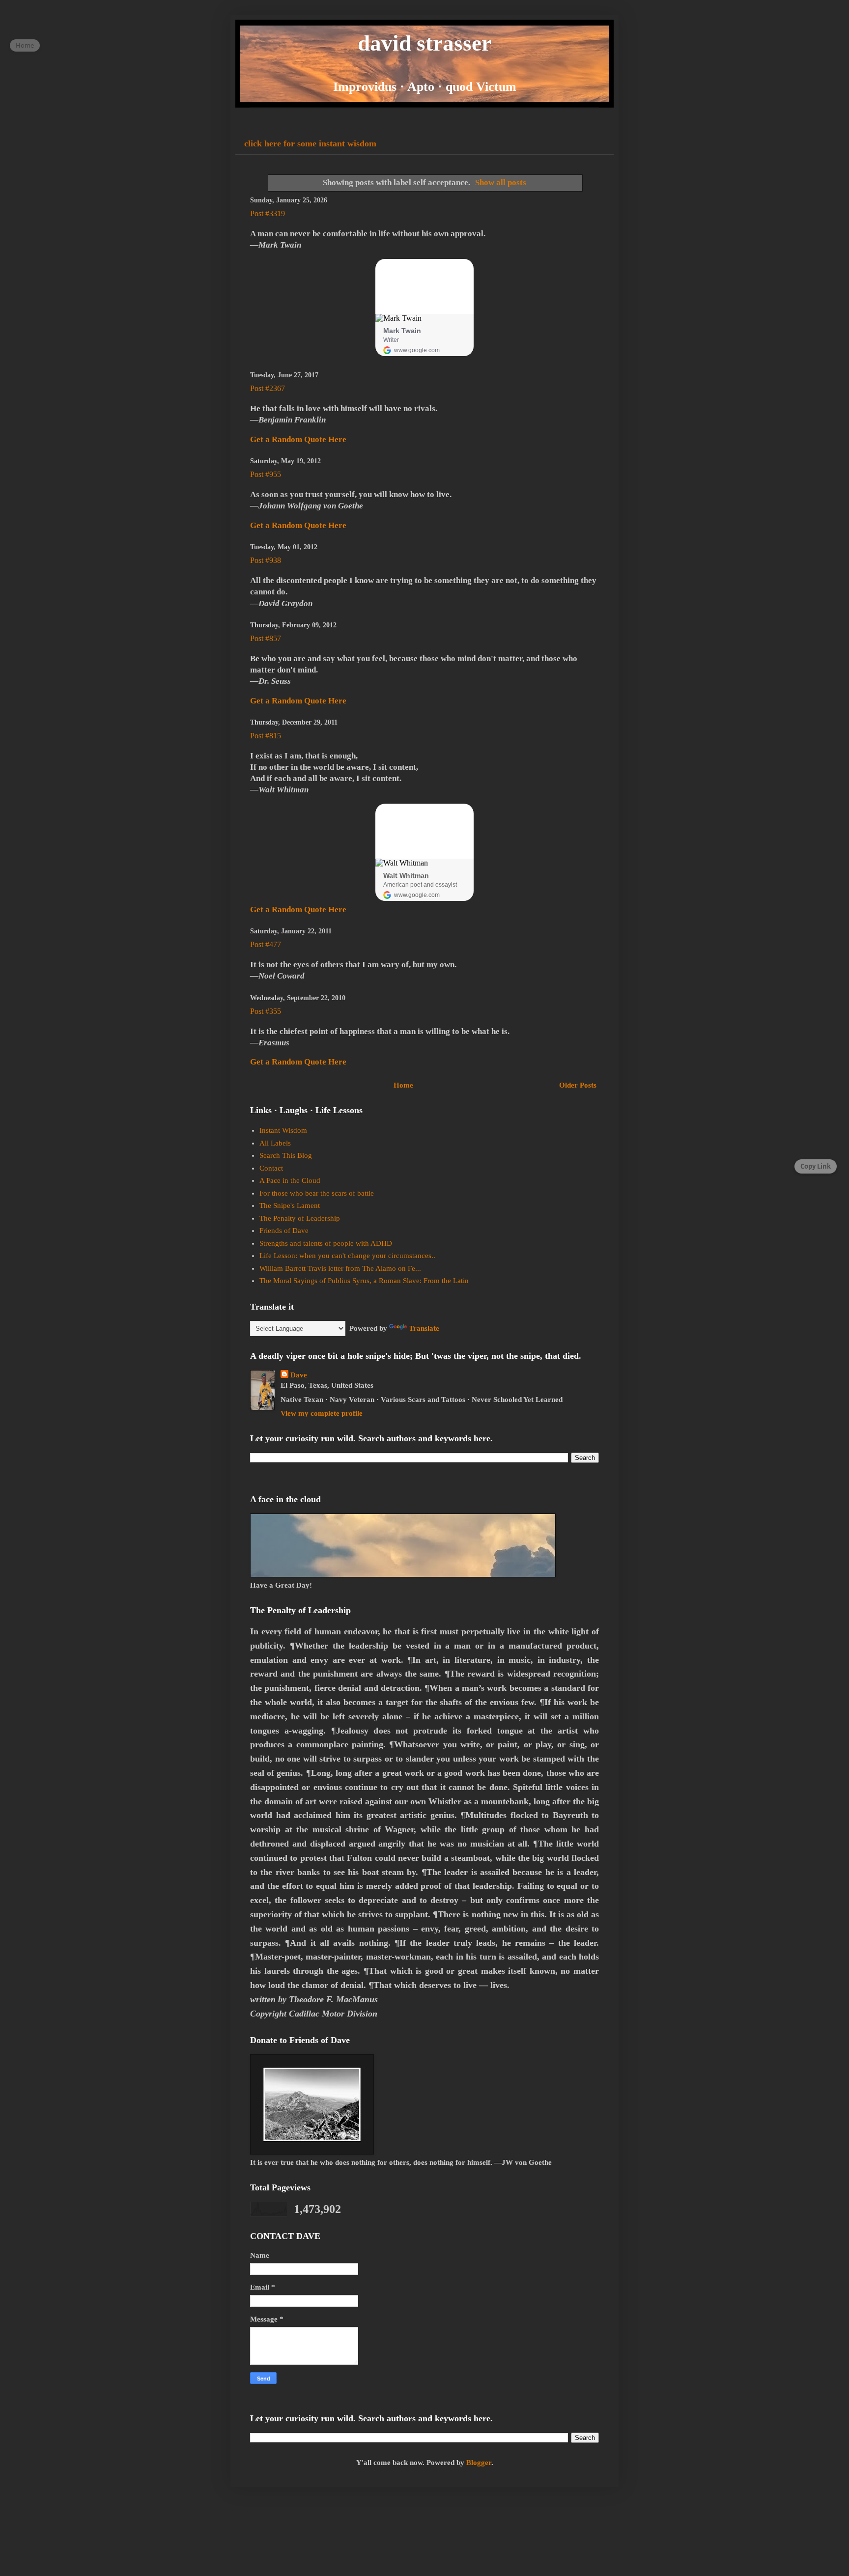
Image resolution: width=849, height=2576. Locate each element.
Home (403, 1085)
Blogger (479, 2463)
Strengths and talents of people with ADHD (326, 1243)
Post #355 (266, 1011)
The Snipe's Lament (290, 1205)
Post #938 (266, 560)
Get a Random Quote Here (298, 439)
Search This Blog (286, 1155)
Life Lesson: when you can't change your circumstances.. (347, 1256)
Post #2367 (268, 388)
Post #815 (266, 736)
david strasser (424, 43)
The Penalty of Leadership (300, 1218)
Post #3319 (268, 213)
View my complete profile (322, 1413)
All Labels (275, 1143)
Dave (299, 1375)
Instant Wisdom (283, 1130)
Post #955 (266, 474)
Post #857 (266, 638)
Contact (271, 1168)
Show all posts (501, 182)
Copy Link (816, 1166)
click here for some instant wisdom (310, 143)
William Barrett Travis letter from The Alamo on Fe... (340, 1268)
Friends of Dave (284, 1231)
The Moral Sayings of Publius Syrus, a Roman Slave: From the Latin (364, 1281)
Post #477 (266, 944)
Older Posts (578, 1085)
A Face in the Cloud (290, 1180)
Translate (424, 1328)
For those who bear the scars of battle (317, 1193)
